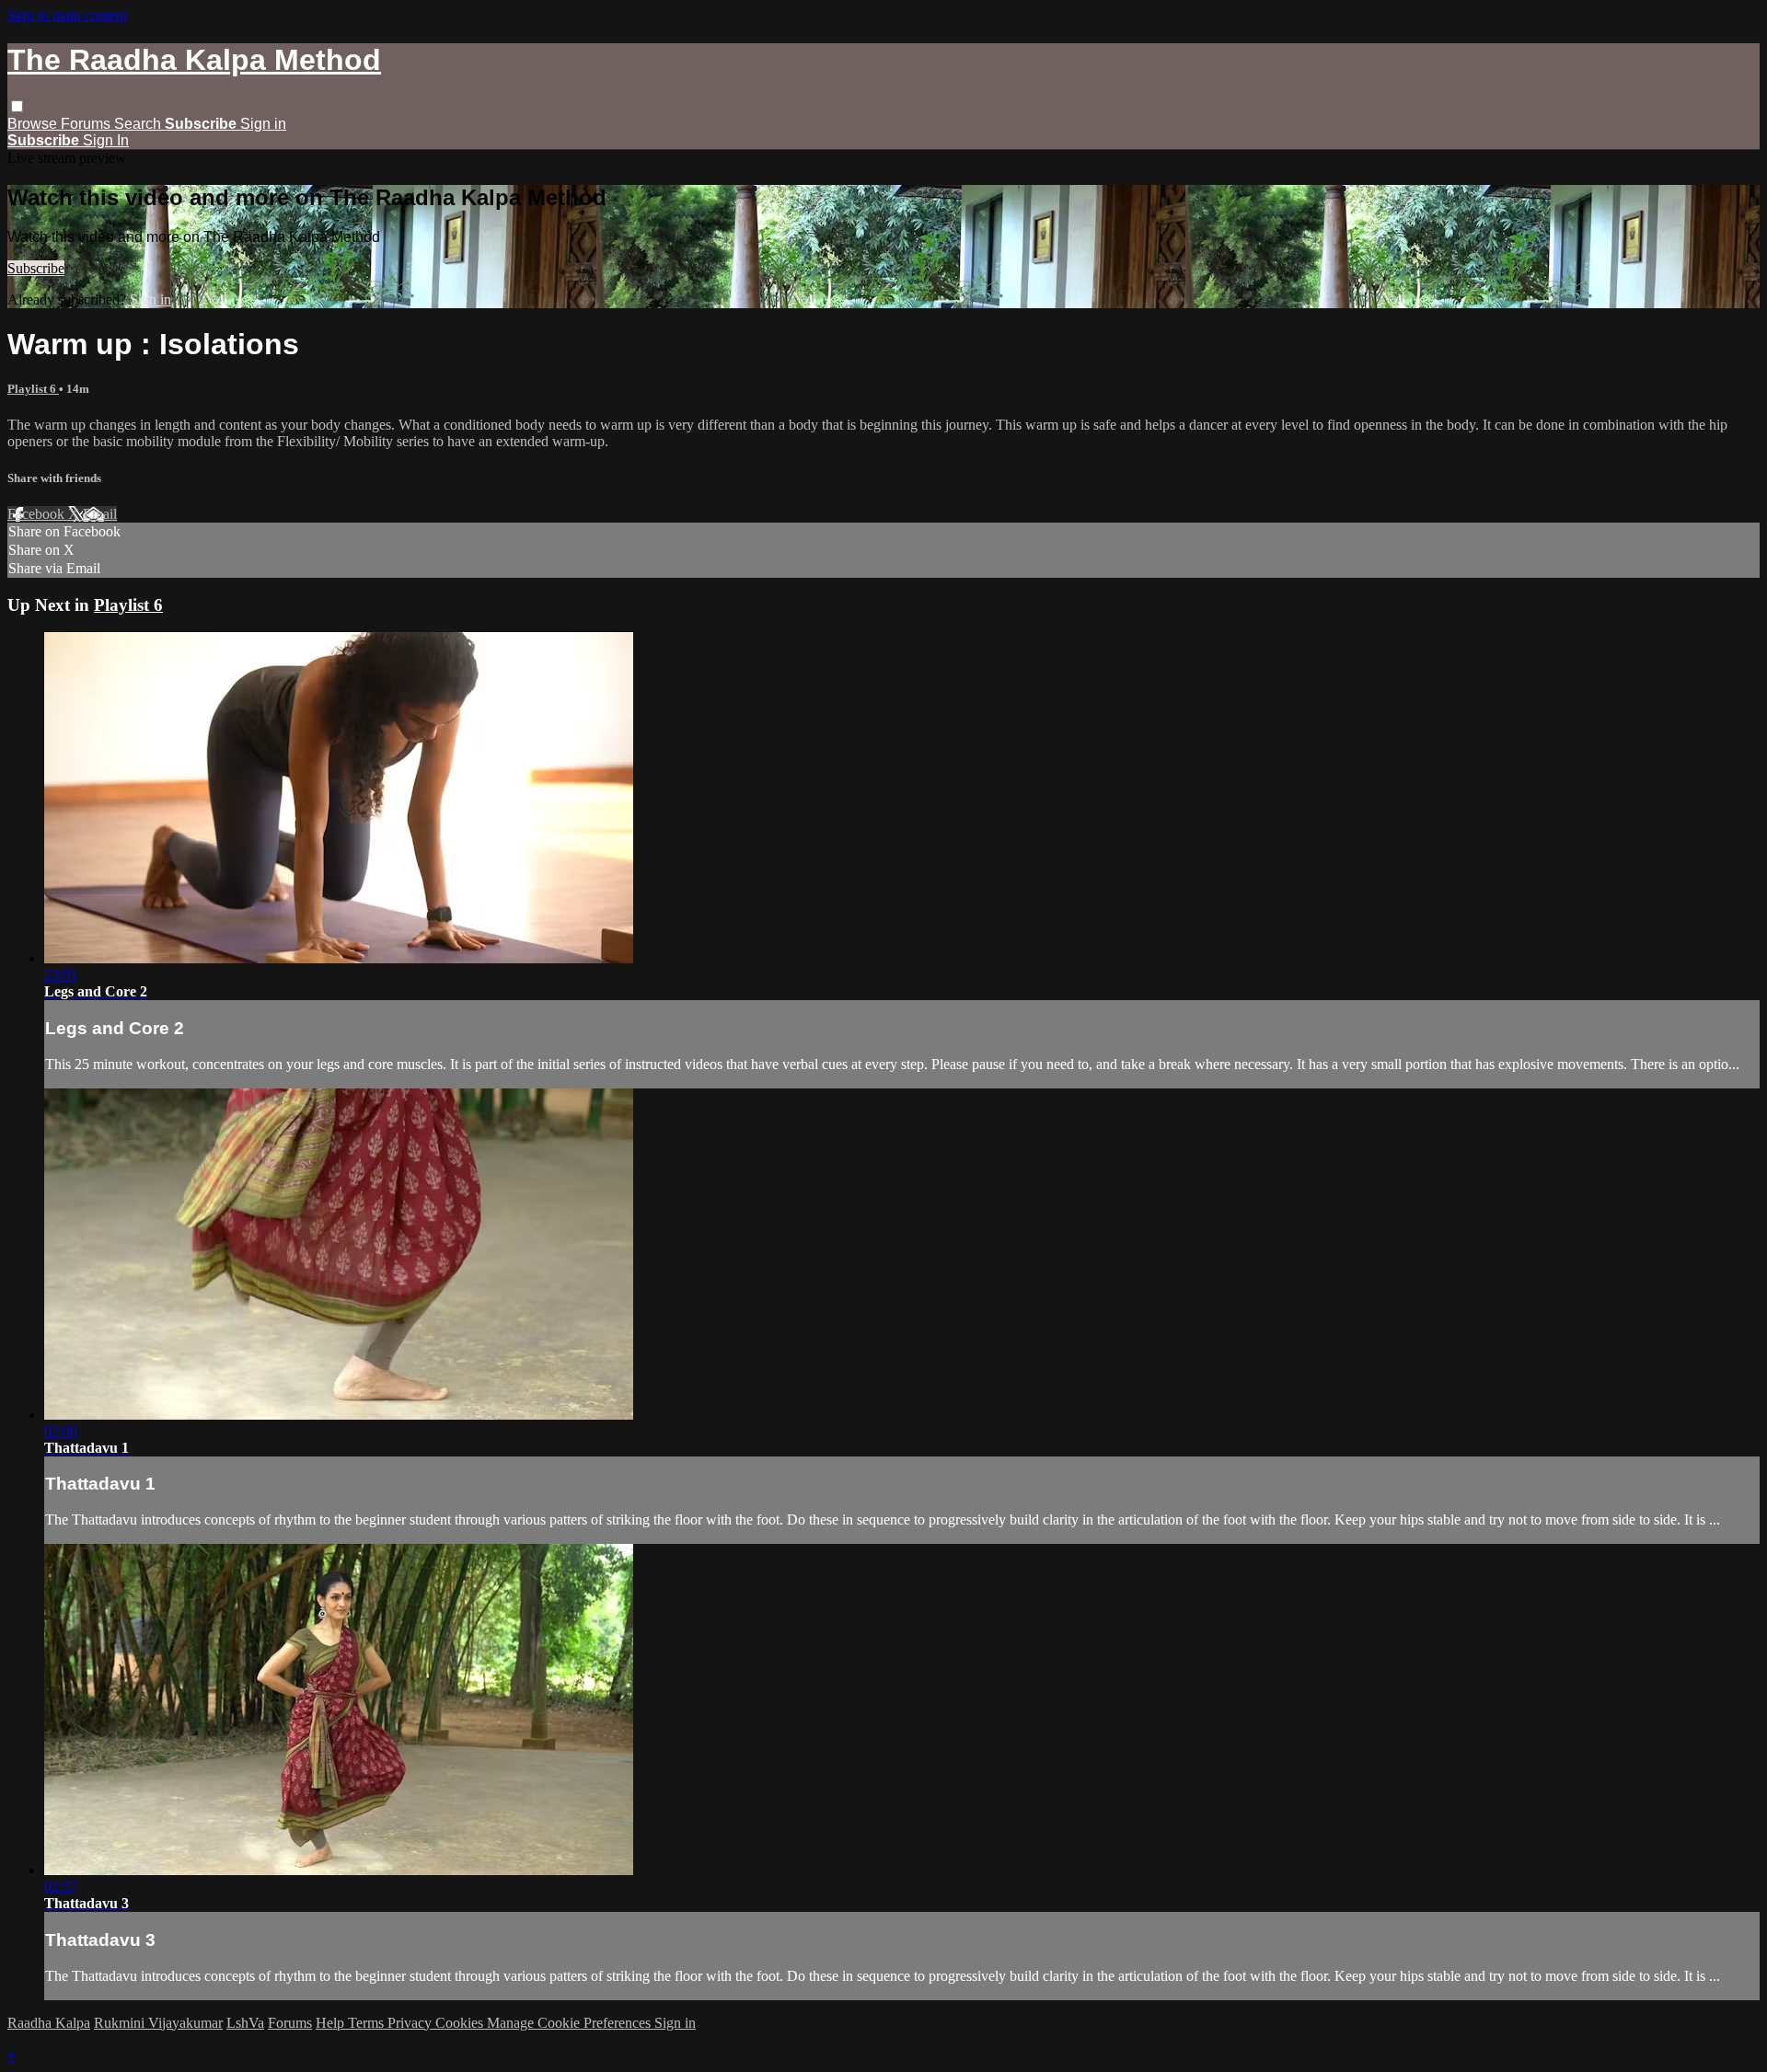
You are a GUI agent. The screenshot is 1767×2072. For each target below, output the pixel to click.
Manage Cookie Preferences (571, 2023)
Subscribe (36, 268)
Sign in (263, 124)
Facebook (38, 514)
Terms (368, 2023)
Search (139, 124)
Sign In (106, 140)
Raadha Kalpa (49, 2023)
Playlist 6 (33, 389)
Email (100, 514)
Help (332, 2023)
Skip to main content (67, 15)
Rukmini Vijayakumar (158, 2023)
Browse (34, 124)
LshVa (245, 2023)
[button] (17, 106)
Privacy (411, 2023)
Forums (87, 124)
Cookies (461, 2023)
